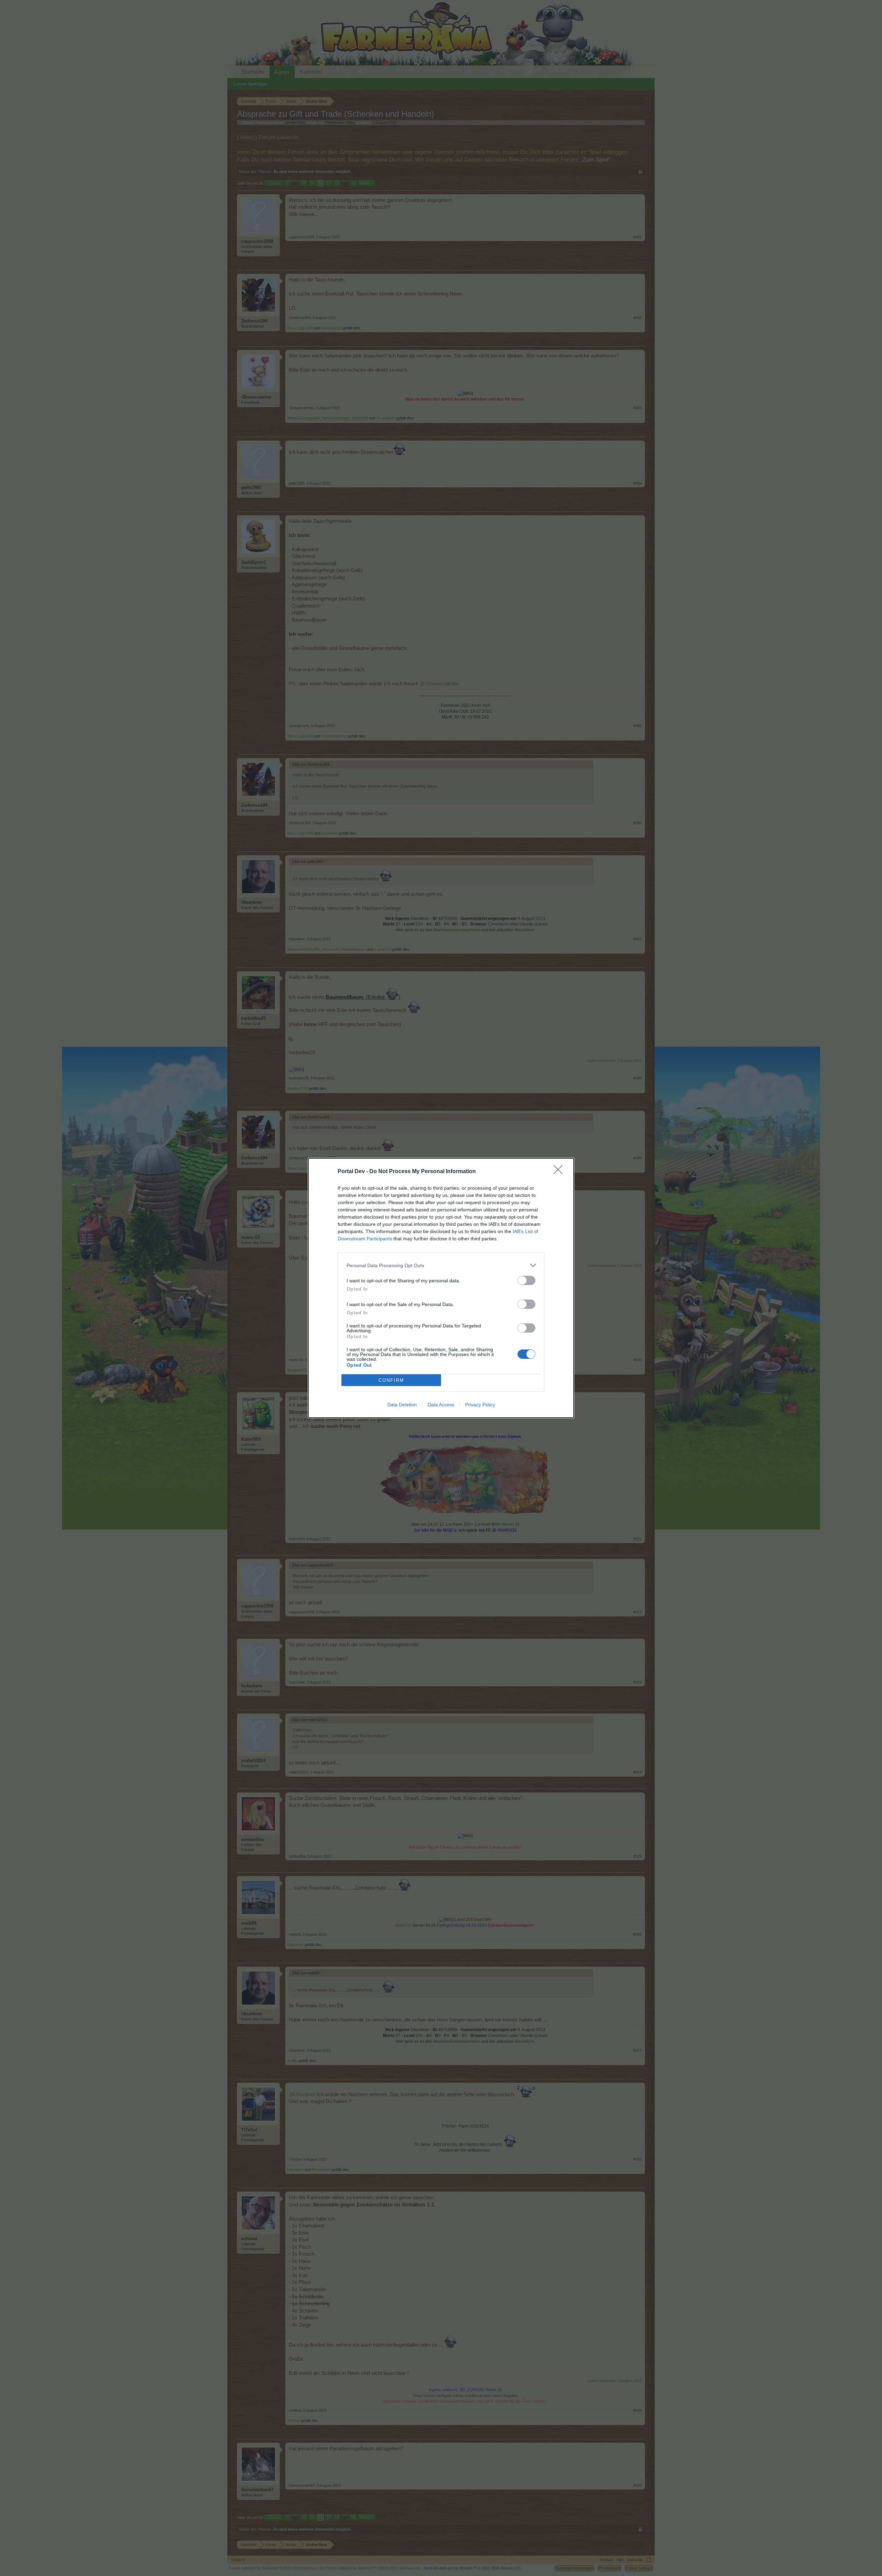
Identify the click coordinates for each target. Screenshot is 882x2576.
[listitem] (441, 1265)
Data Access (441, 1405)
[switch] (526, 1280)
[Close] (560, 1172)
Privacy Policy (480, 1405)
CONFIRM (391, 1380)
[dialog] (441, 1288)
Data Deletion (402, 1405)
